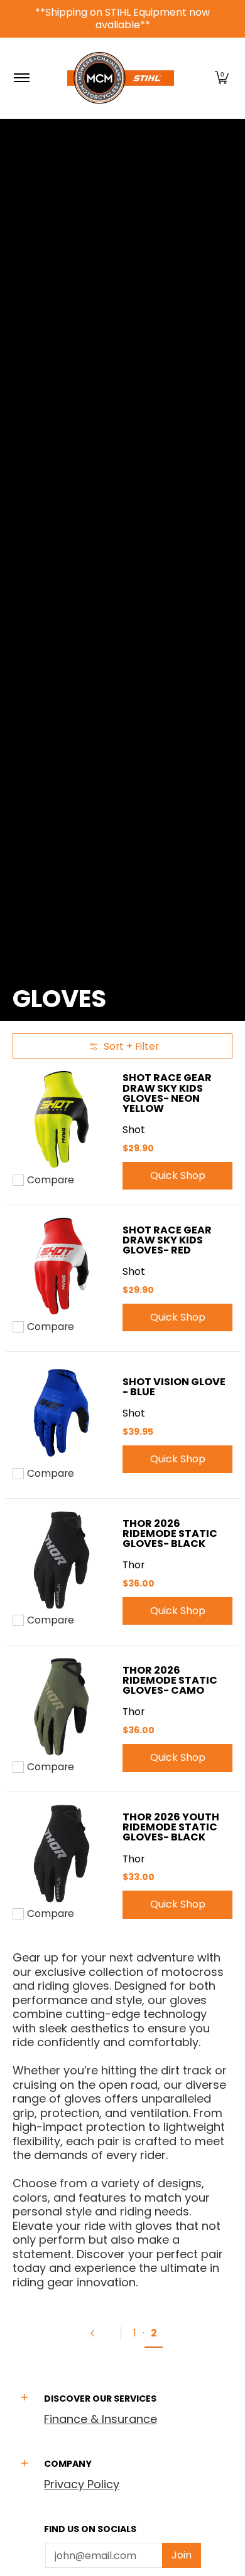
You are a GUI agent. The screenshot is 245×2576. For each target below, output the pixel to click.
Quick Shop (178, 1175)
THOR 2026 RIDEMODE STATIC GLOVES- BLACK (170, 1533)
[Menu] (21, 78)
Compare (51, 1180)
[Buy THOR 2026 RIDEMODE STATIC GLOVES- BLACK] (61, 1560)
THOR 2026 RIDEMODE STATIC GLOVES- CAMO (170, 1680)
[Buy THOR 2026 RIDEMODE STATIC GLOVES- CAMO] (61, 1707)
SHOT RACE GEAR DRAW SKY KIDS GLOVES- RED (167, 1240)
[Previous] (99, 2333)
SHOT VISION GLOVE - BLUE (174, 1387)
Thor (133, 1565)
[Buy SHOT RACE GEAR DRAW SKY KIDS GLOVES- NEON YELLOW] (61, 1120)
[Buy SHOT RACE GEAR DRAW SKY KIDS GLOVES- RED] (61, 1266)
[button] (222, 78)
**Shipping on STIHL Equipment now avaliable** (122, 18)
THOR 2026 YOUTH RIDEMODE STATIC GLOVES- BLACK (171, 1827)
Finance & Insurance (101, 2419)
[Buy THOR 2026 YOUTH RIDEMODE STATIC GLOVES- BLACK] (61, 1853)
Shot (134, 1130)
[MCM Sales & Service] (121, 78)
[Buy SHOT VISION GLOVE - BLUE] (61, 1413)
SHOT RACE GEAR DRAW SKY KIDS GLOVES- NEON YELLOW (167, 1093)
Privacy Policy (82, 2484)
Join (182, 2555)
